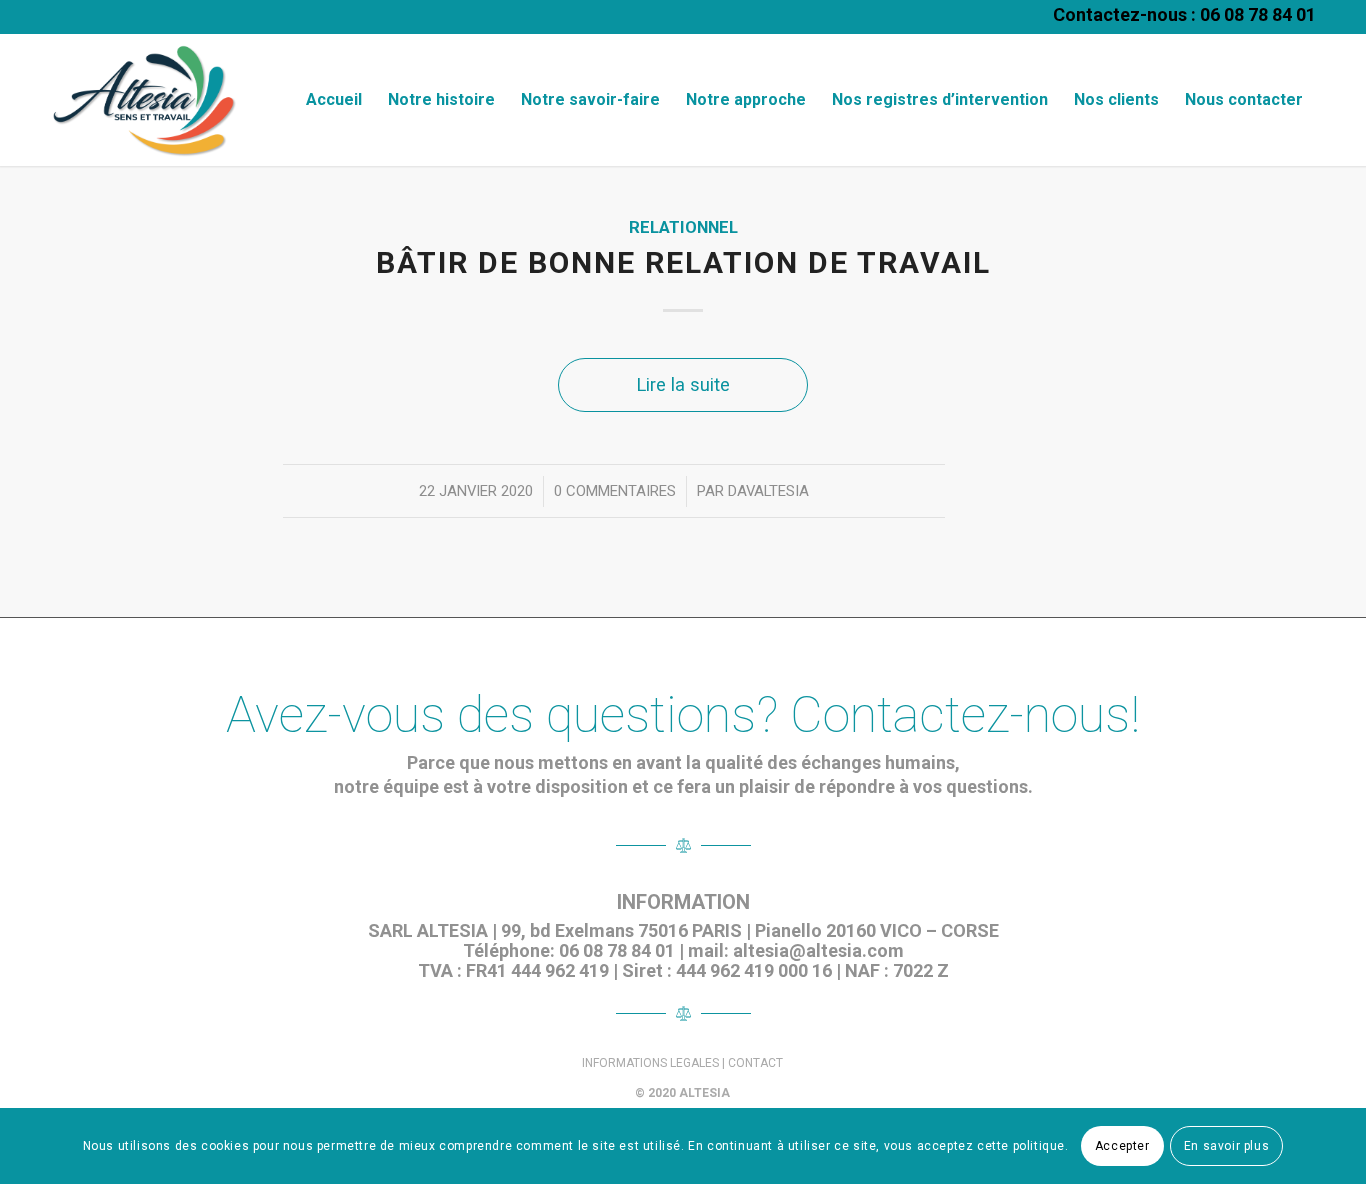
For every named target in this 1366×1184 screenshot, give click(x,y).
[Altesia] (143, 100)
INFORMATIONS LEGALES (650, 1063)
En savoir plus (1226, 1146)
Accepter (1122, 1146)
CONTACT (755, 1063)
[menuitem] (334, 100)
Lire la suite (683, 384)
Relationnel (683, 227)
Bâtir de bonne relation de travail (683, 262)
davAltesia (768, 491)
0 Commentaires (615, 491)
